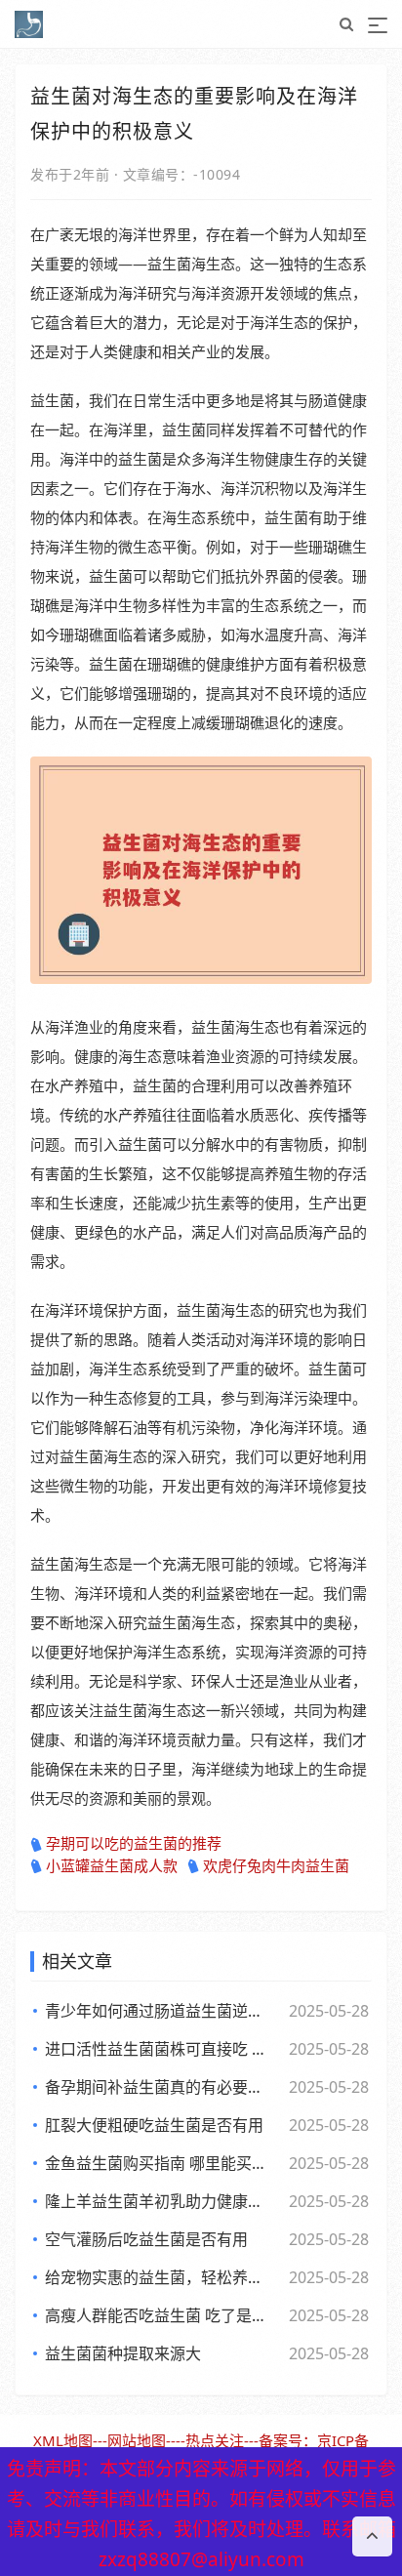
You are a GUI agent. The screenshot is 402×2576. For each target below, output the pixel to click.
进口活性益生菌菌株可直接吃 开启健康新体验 (160, 2049)
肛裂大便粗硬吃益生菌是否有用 (154, 2125)
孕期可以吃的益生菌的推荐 (134, 1843)
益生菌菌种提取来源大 (123, 2353)
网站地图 (137, 2440)
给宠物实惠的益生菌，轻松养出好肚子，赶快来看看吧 (160, 2277)
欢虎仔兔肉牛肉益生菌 (276, 1865)
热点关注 (215, 2440)
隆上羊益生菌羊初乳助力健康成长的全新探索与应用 (160, 2201)
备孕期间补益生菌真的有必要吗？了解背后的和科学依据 (160, 2087)
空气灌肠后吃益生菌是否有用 (146, 2239)
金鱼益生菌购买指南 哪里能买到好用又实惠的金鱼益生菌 (160, 2163)
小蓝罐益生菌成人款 (112, 1865)
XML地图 (63, 2440)
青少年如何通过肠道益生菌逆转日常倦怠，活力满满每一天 (160, 2011)
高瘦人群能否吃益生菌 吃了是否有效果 (160, 2315)
